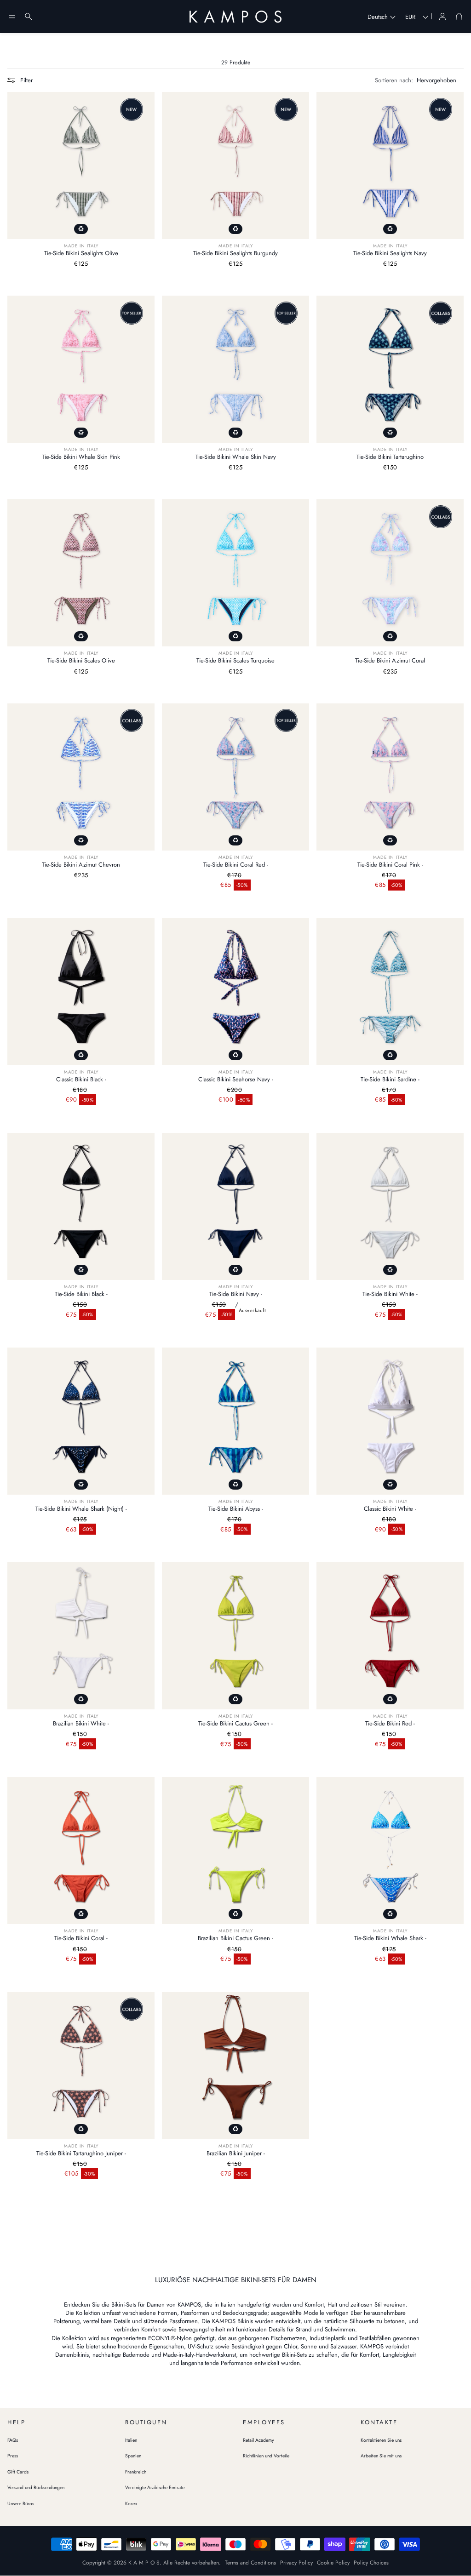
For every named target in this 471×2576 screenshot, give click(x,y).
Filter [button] (26, 80)
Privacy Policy (296, 2563)
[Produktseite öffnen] (81, 166)
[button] (12, 17)
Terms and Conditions (250, 2563)
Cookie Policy (333, 2563)
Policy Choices (371, 2563)
